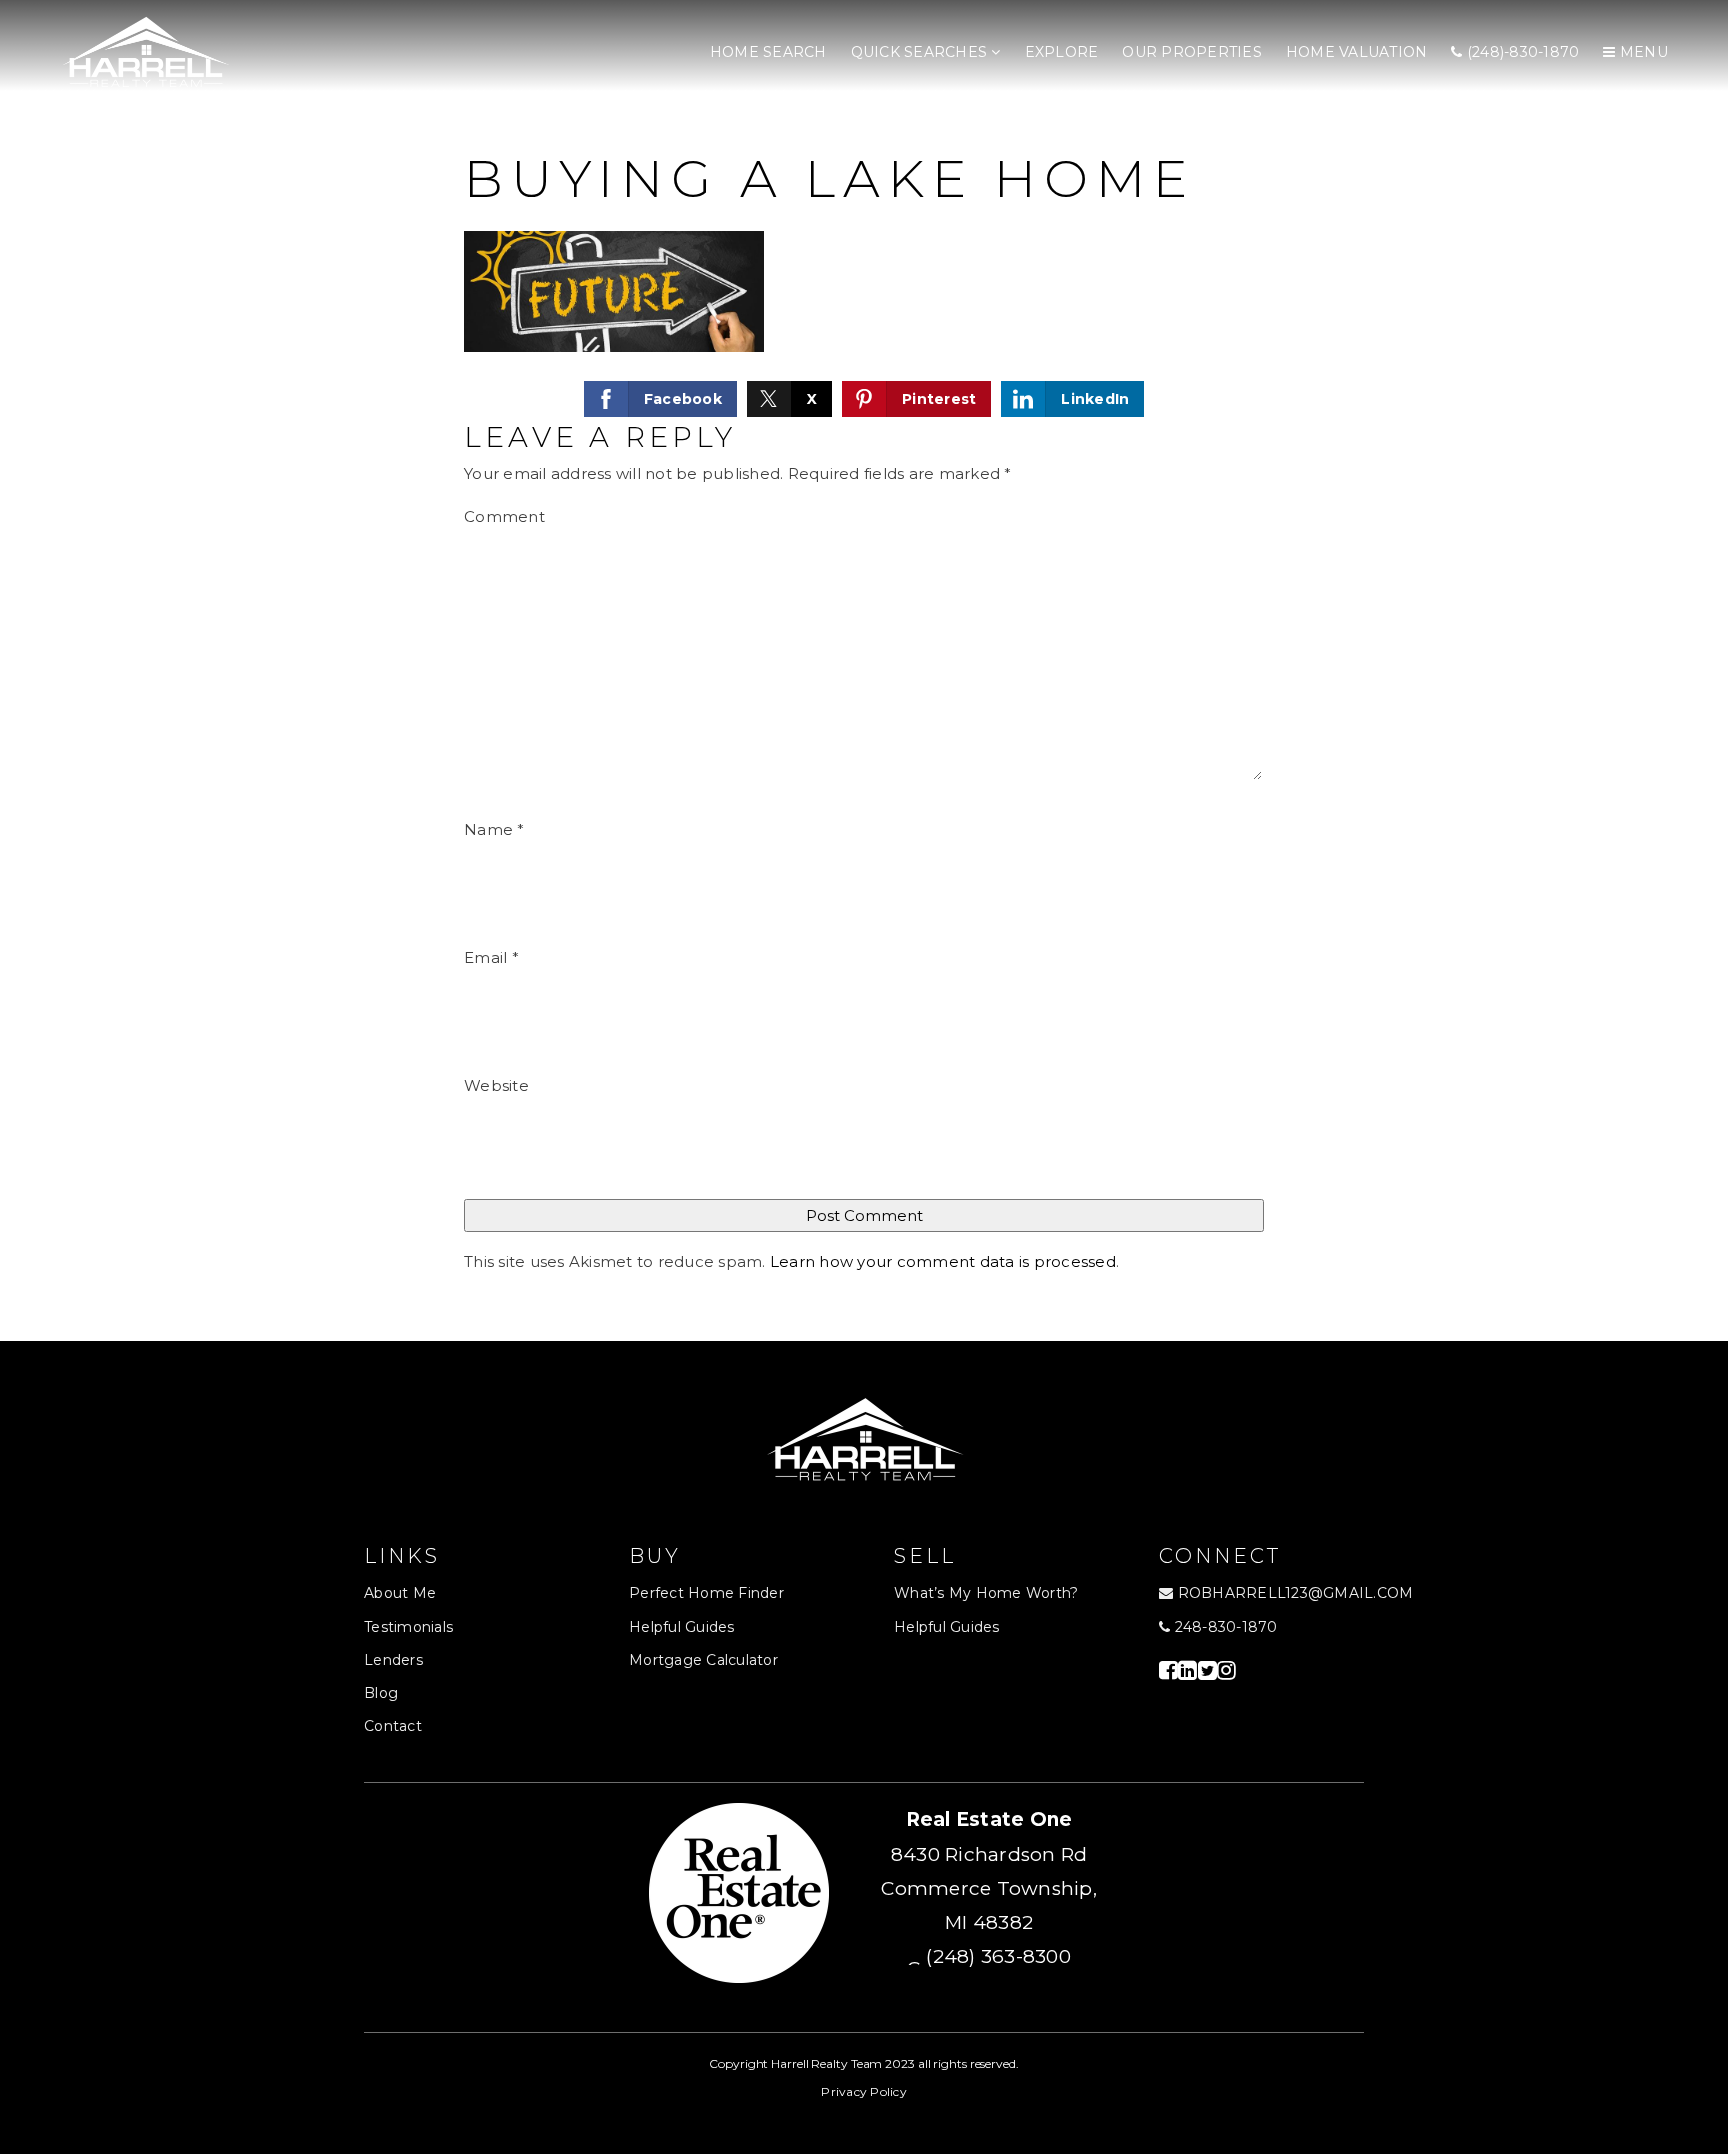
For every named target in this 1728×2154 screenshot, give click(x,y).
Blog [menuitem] (381, 1693)
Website (496, 1085)
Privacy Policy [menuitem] (864, 2091)
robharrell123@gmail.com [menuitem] (1296, 1593)
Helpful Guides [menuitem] (682, 1627)
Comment (504, 516)
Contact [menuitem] (393, 1726)
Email (491, 957)
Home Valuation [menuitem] (1357, 52)
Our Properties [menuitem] (1192, 52)
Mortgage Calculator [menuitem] (703, 1660)
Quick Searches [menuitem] (921, 52)
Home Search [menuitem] (768, 52)
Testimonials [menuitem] (408, 1627)
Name (494, 829)
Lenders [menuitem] (393, 1660)
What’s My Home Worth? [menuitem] (986, 1593)
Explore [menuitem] (1062, 52)
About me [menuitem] (400, 1593)
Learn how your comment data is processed (943, 1261)
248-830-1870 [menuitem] (1223, 1627)
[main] (864, 670)
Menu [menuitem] (1642, 52)
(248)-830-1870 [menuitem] (1521, 52)
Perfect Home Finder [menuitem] (706, 1593)
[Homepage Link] (145, 51)
